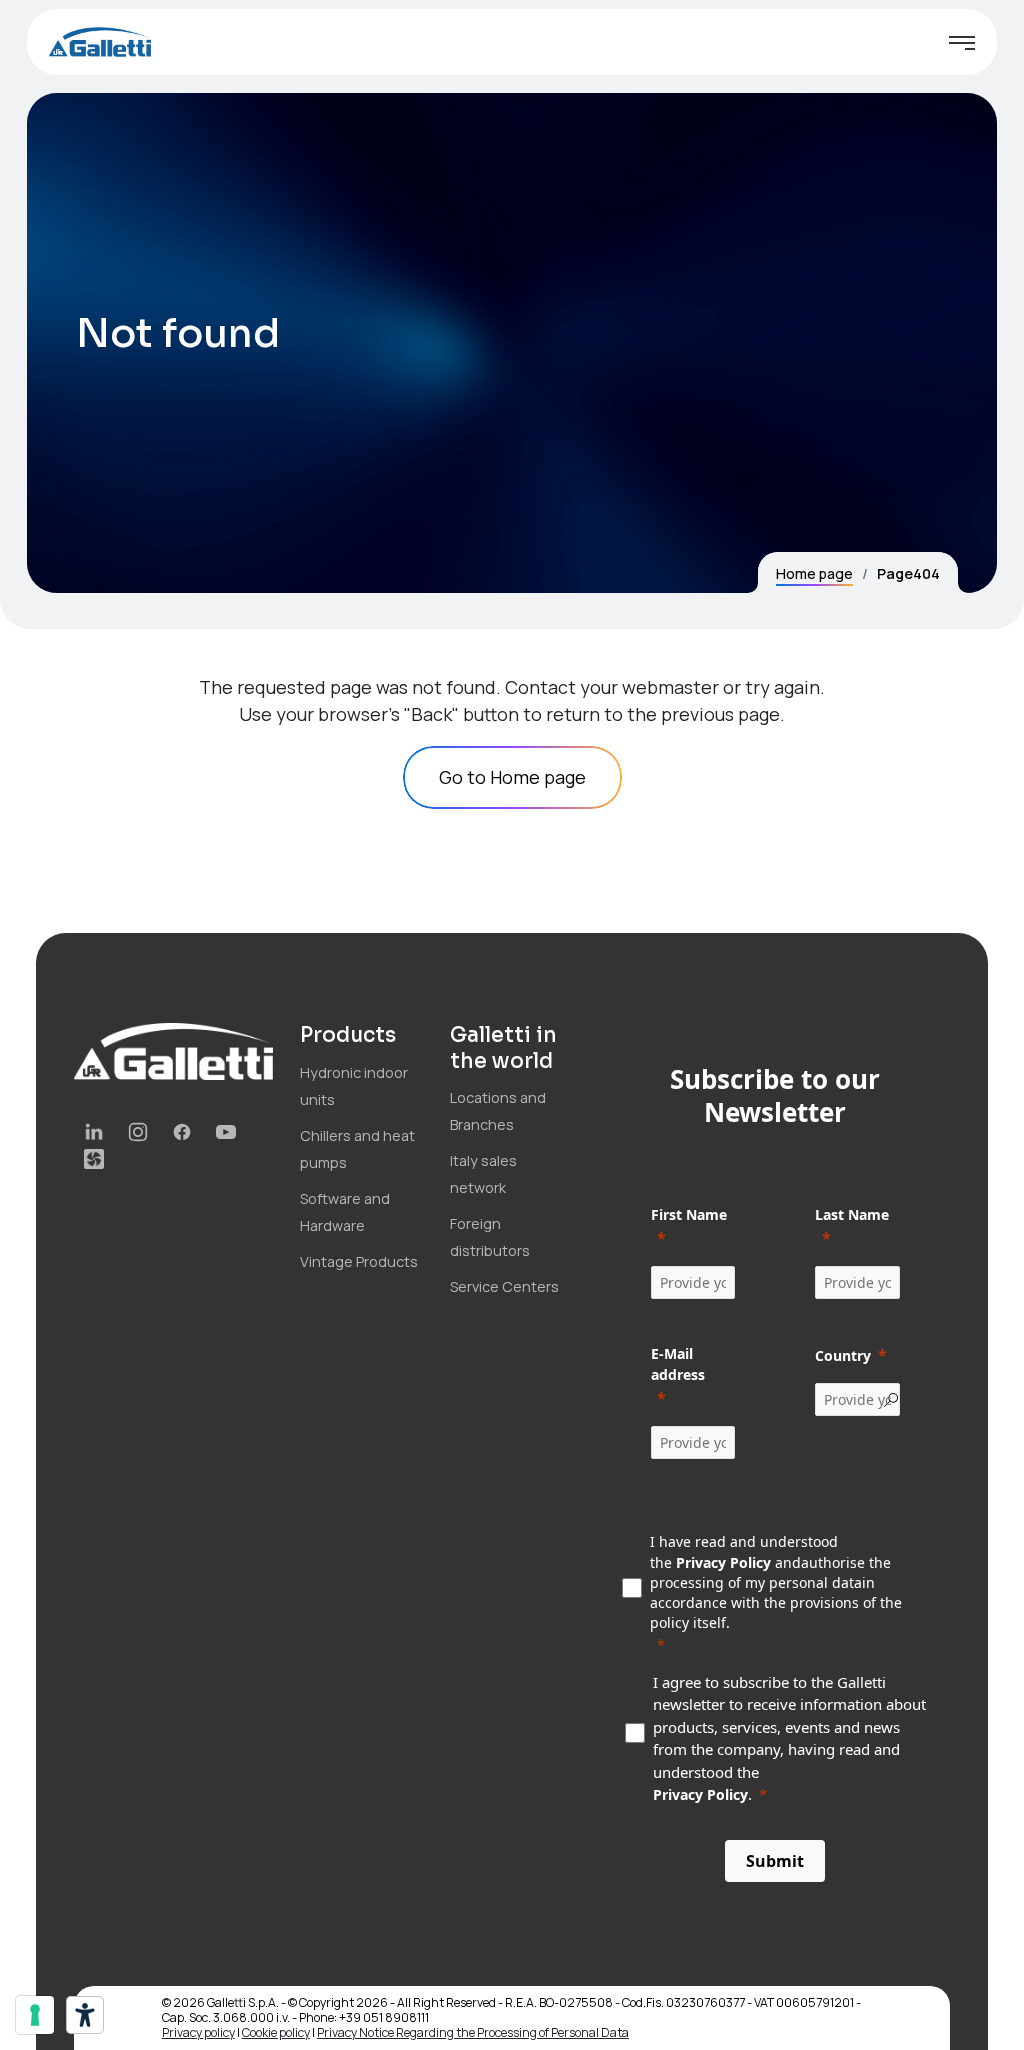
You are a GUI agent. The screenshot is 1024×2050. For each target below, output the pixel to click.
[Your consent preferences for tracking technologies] (35, 2015)
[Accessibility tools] (85, 2015)
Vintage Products (359, 1261)
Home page (814, 573)
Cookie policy (276, 2032)
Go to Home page (512, 777)
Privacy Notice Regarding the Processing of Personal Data (473, 2032)
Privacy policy (198, 2032)
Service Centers (504, 1286)
